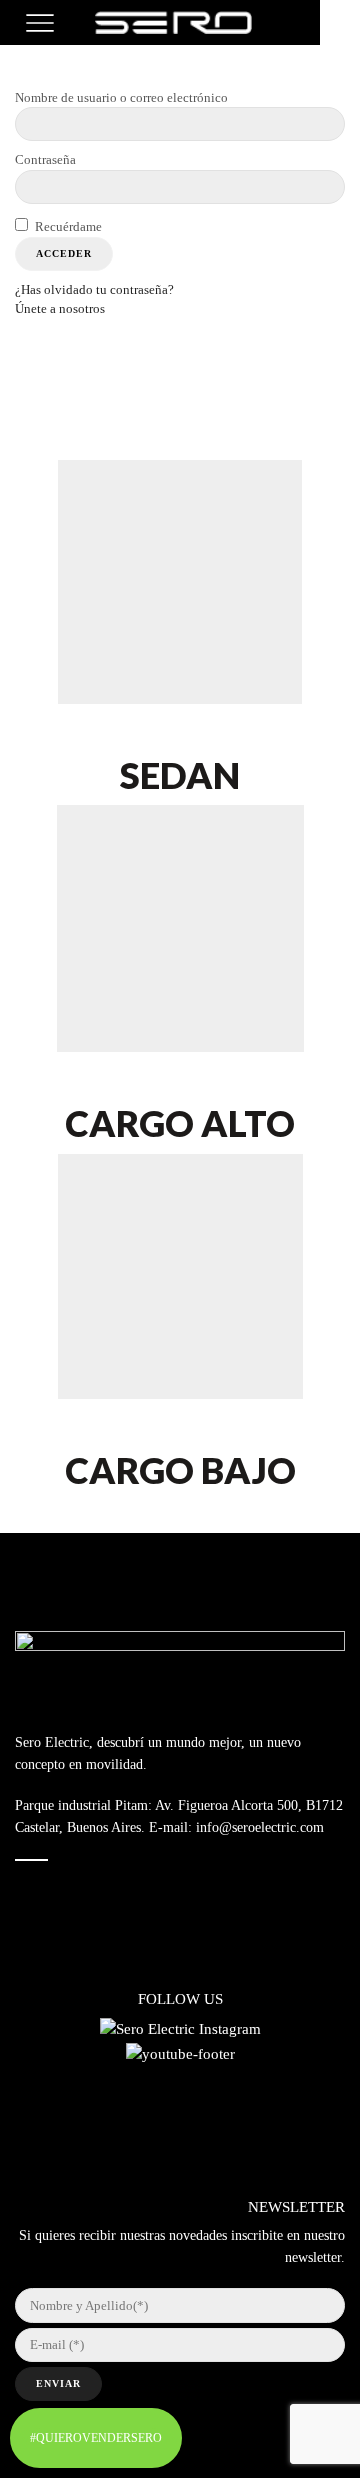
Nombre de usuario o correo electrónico (121, 97)
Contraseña (45, 159)
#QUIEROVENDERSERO (96, 2438)
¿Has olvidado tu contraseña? (94, 289)
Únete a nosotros (60, 308)
